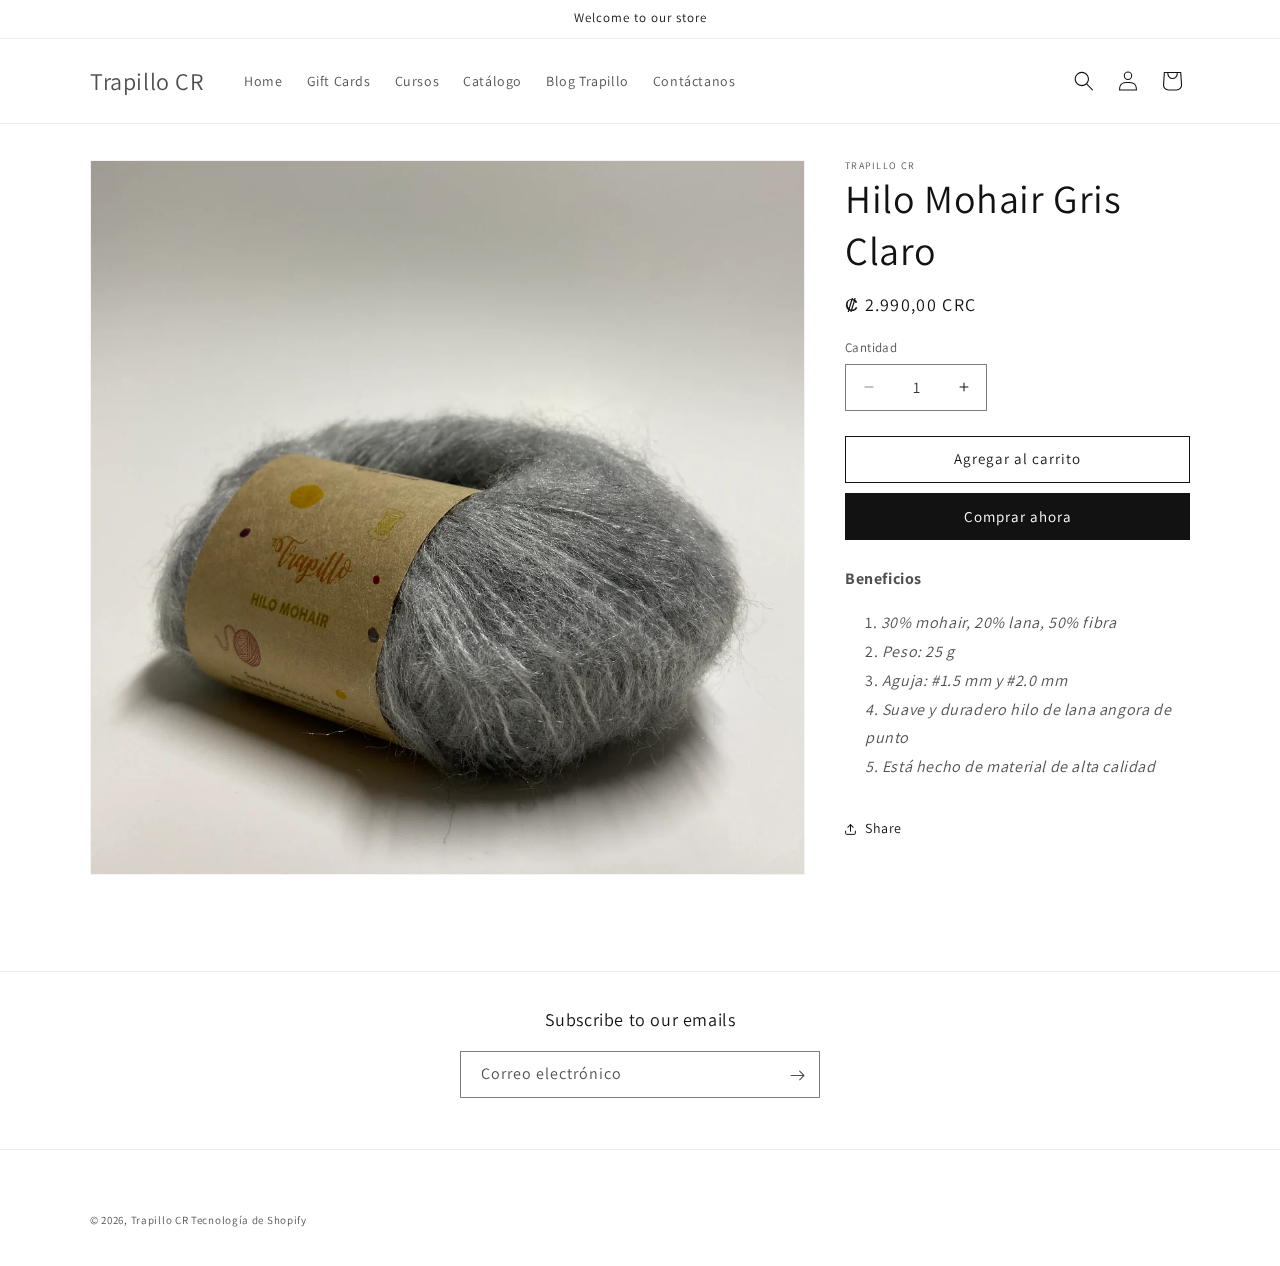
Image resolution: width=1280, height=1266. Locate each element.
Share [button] (883, 828)
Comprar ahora (1018, 516)
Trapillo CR (160, 1220)
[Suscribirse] (797, 1075)
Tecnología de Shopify (249, 1220)
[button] (1084, 81)
